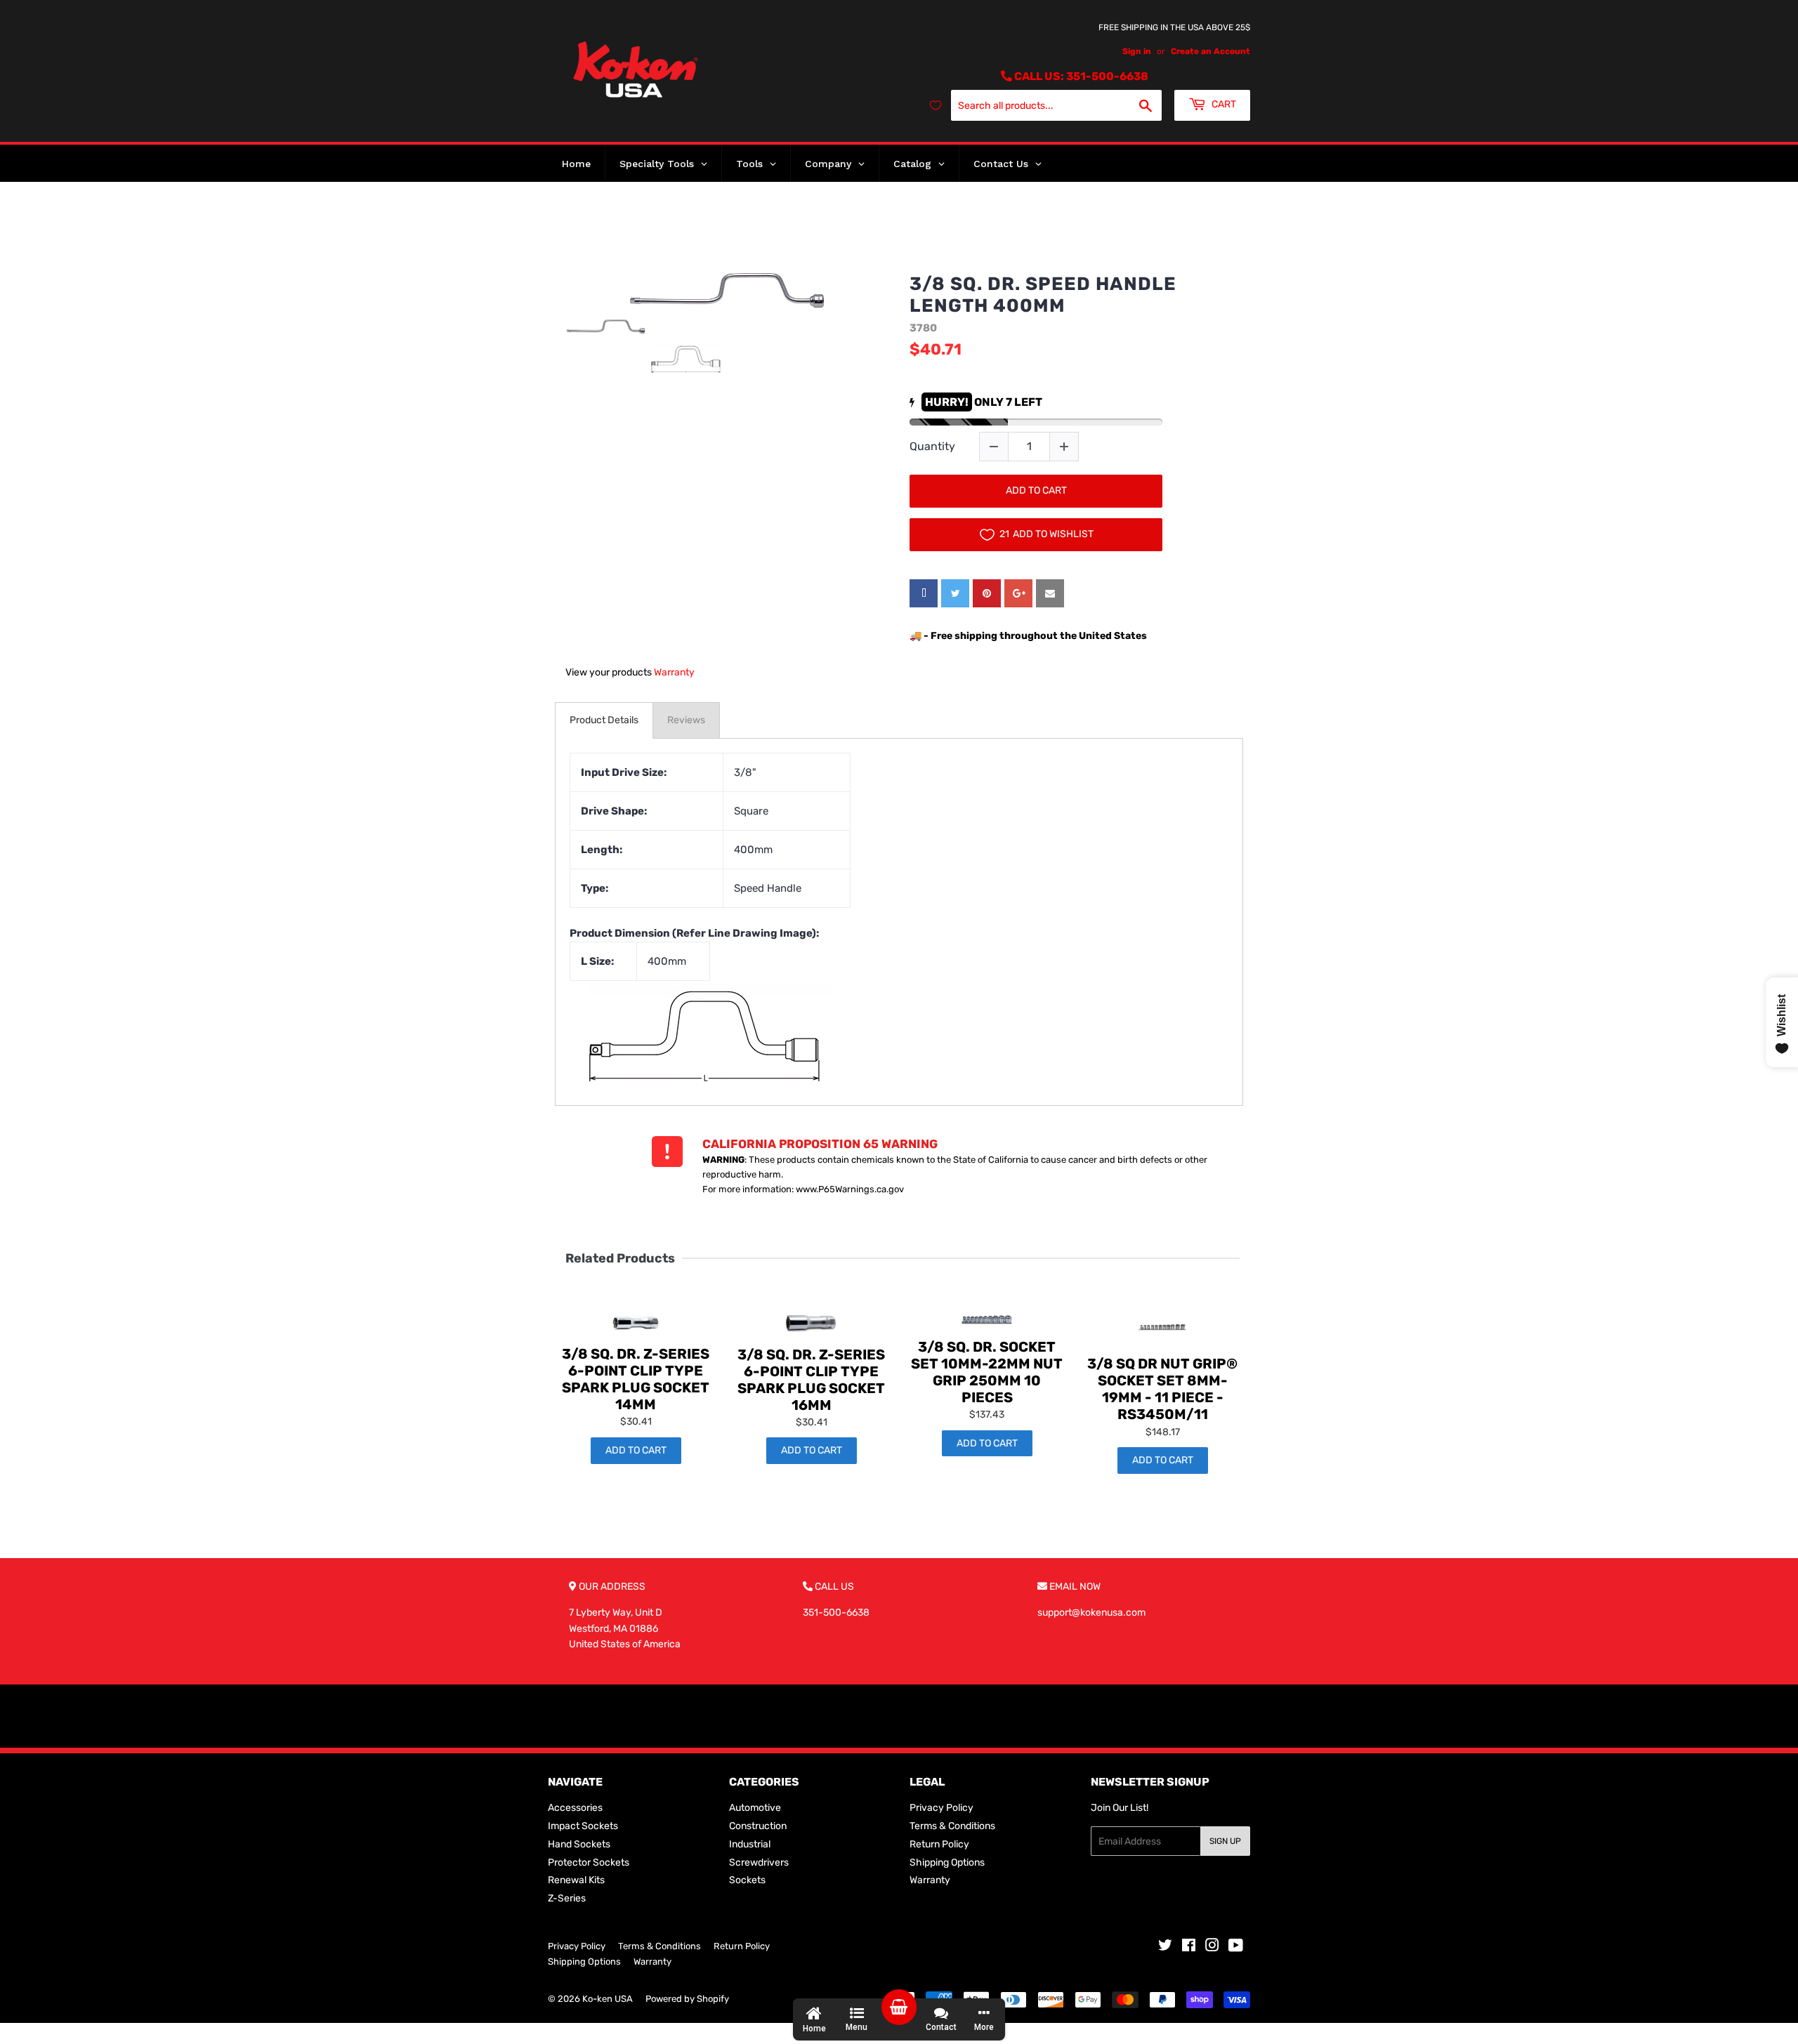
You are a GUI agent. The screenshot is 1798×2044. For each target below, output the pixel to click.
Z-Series (567, 1898)
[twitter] (955, 593)
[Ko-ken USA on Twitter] (1165, 1947)
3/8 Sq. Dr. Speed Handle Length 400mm (1043, 295)
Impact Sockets (583, 1826)
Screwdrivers (759, 1862)
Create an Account (1210, 51)
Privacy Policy (941, 1808)
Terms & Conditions (952, 1826)
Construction (758, 1826)
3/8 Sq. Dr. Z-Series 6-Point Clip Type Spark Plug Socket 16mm (811, 1380)
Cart (1223, 104)
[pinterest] (987, 593)
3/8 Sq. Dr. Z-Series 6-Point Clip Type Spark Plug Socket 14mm (636, 1379)
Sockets (747, 1880)
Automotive (755, 1808)
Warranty (674, 672)
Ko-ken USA (608, 1999)
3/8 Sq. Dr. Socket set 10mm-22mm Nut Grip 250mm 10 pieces (987, 1372)
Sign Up (1225, 1841)
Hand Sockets (579, 1844)
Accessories (575, 1808)
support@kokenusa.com (1091, 1613)
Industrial (750, 1844)
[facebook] (924, 593)
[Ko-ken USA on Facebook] (1189, 1947)
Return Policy (939, 1844)
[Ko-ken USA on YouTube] (1236, 1947)
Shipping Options (947, 1862)
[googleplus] (1018, 593)
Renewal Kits (576, 1880)
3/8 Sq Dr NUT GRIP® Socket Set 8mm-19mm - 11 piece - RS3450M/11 (1162, 1389)
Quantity (932, 446)
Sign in (1137, 51)
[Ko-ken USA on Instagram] (1212, 1947)
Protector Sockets (589, 1862)
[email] (1050, 593)
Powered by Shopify (687, 1999)
